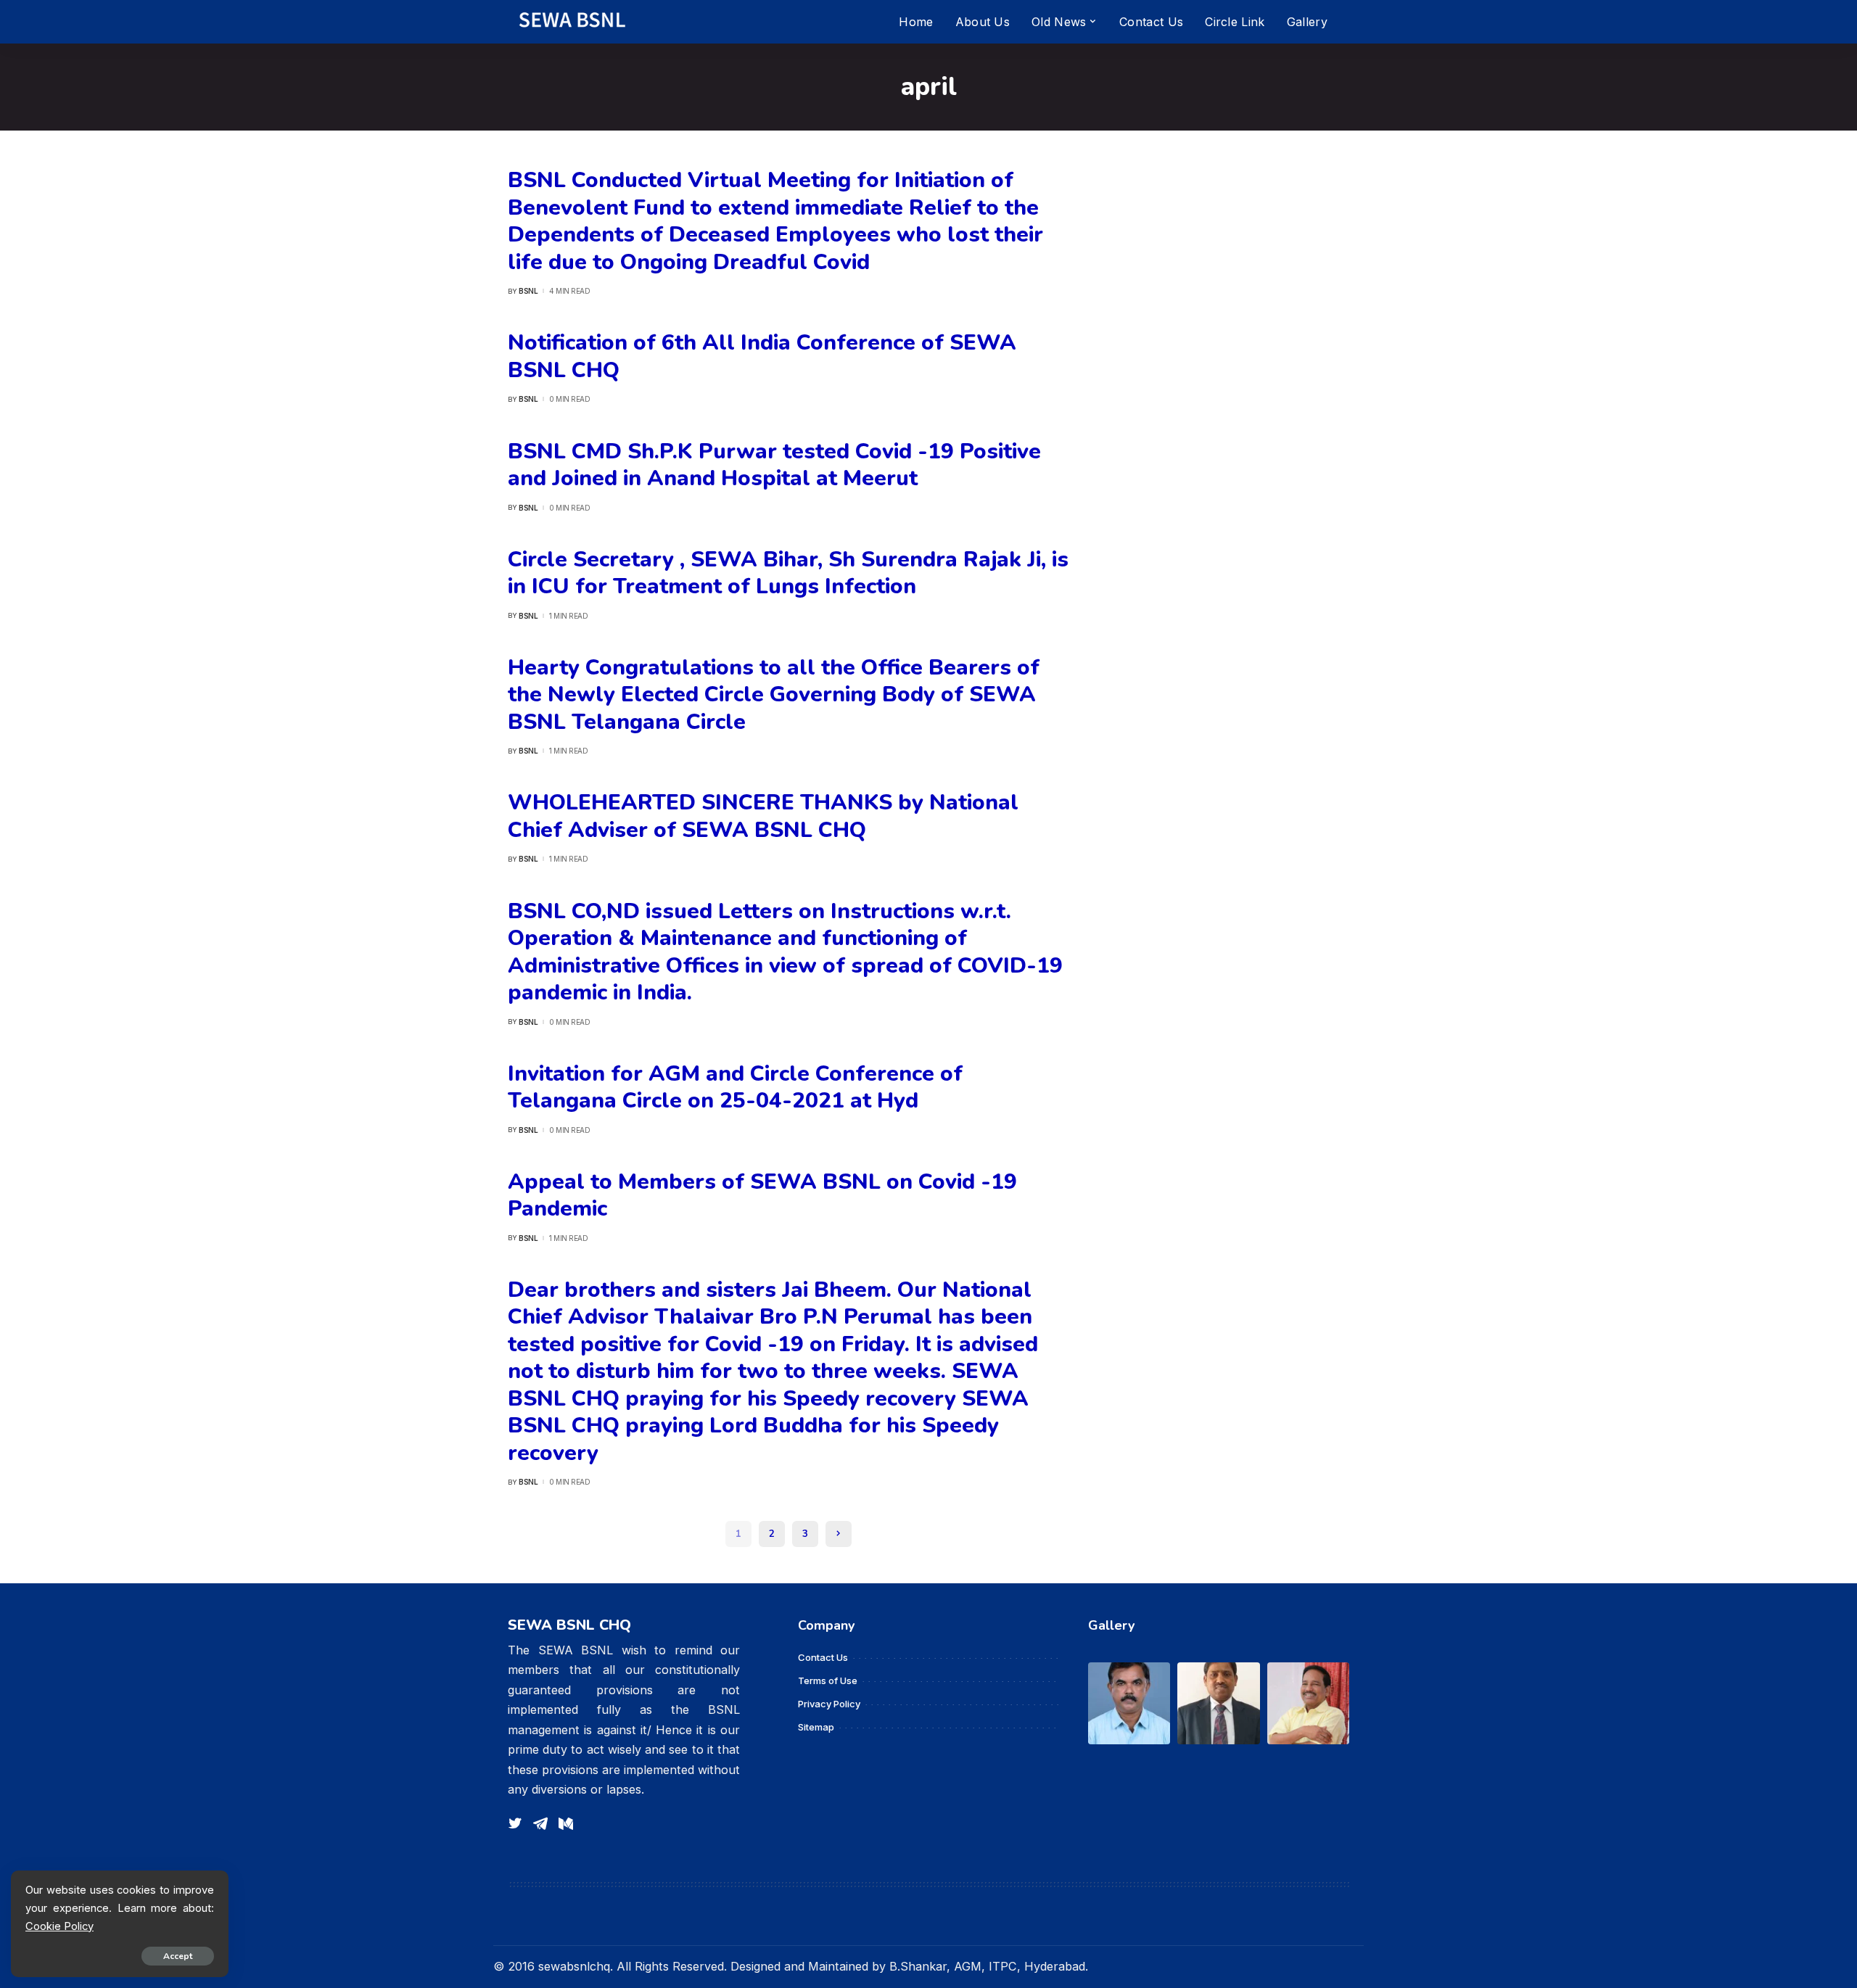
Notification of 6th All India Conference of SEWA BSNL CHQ (762, 356)
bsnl (528, 291)
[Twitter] (515, 1824)
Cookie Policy (59, 1926)
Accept (178, 1956)
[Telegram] (540, 1824)
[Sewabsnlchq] (571, 22)
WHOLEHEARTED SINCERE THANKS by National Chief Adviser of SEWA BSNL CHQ (763, 816)
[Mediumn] (566, 1824)
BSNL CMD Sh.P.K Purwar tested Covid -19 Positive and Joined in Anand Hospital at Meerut (774, 465)
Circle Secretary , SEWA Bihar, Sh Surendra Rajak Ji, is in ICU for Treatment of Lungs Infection (788, 573)
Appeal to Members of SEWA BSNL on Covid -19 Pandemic (762, 1196)
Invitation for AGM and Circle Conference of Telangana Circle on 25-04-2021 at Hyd (735, 1088)
